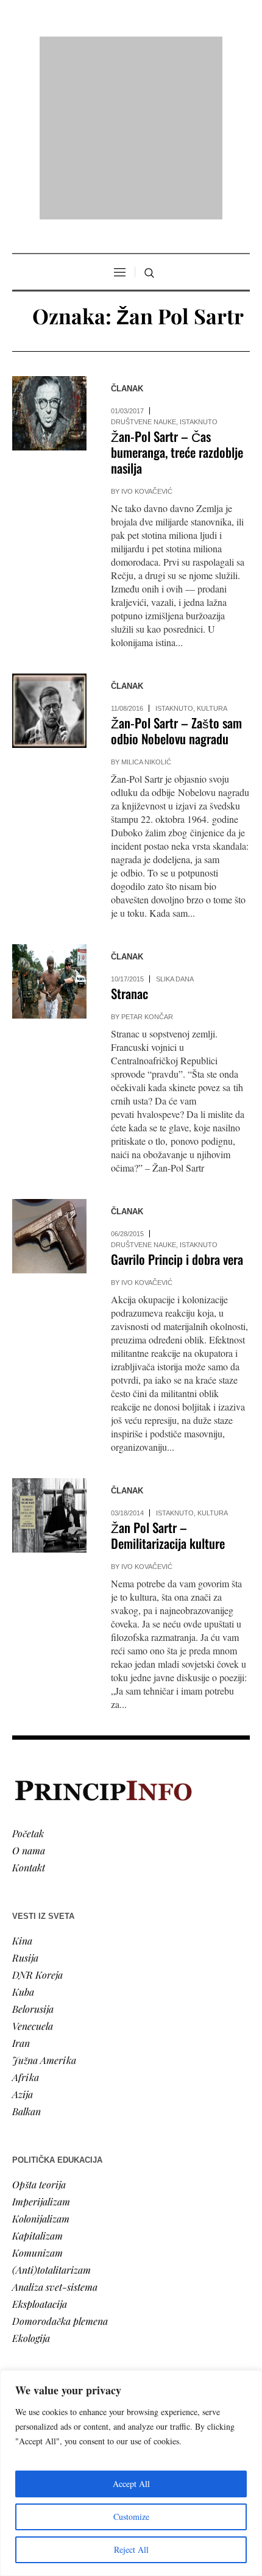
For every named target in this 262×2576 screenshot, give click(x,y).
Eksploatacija (40, 2147)
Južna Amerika (44, 1903)
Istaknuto (199, 265)
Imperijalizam (41, 2044)
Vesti (22, 2254)
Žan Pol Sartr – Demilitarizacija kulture (168, 1379)
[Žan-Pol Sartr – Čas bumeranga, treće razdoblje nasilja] (49, 257)
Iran (21, 1886)
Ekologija (31, 2181)
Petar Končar (147, 860)
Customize (131, 2517)
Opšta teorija (39, 2027)
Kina (22, 1783)
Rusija (25, 1800)
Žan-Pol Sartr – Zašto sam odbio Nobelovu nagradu (176, 574)
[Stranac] (49, 825)
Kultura (212, 552)
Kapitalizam (37, 2078)
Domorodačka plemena (60, 2164)
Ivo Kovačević (147, 335)
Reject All (131, 2549)
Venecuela (33, 1869)
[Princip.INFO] (131, 50)
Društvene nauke (143, 265)
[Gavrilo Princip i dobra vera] (49, 1080)
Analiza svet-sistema (55, 2129)
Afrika (26, 1920)
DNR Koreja (37, 1817)
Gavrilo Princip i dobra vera (177, 1102)
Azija (23, 1937)
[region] (131, 2473)
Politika (28, 2271)
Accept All (131, 2484)
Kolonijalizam (41, 2061)
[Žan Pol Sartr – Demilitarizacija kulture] (49, 1359)
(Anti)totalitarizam (51, 2112)
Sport (24, 2356)
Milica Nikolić (146, 605)
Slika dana (175, 822)
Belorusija (33, 1852)
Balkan (27, 1954)
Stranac (129, 837)
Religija (28, 2339)
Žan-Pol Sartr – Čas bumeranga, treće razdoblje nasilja (177, 295)
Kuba (23, 1834)
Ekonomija (34, 2288)
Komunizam (37, 2095)
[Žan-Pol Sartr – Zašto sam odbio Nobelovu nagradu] (49, 554)
